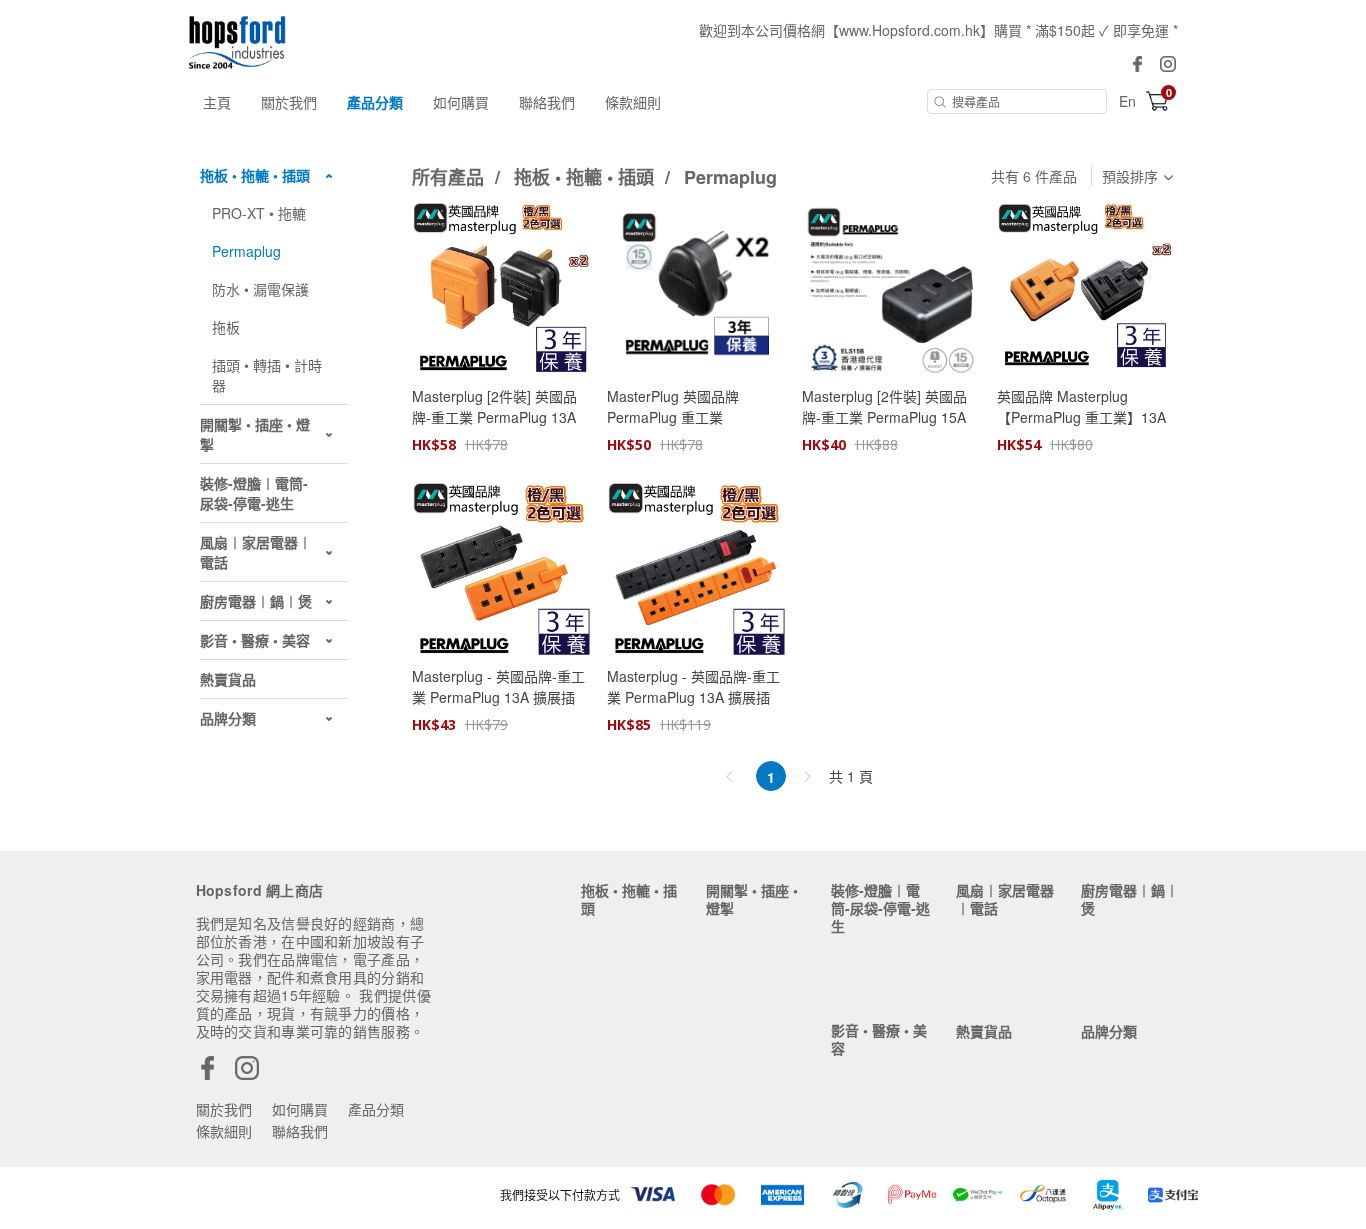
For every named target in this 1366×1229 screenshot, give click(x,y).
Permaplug (730, 177)
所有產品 (450, 177)
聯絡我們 (547, 102)
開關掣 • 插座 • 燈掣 (752, 899)
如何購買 (461, 102)
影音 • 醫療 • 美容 (879, 1039)
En (1127, 101)
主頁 (217, 102)
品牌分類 (1109, 1031)
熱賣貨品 (984, 1031)
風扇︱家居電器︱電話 (1005, 899)
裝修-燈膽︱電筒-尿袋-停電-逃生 (880, 908)
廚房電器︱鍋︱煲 (1130, 899)
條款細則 (633, 102)
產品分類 (375, 102)
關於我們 (289, 102)
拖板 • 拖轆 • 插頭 (586, 177)
